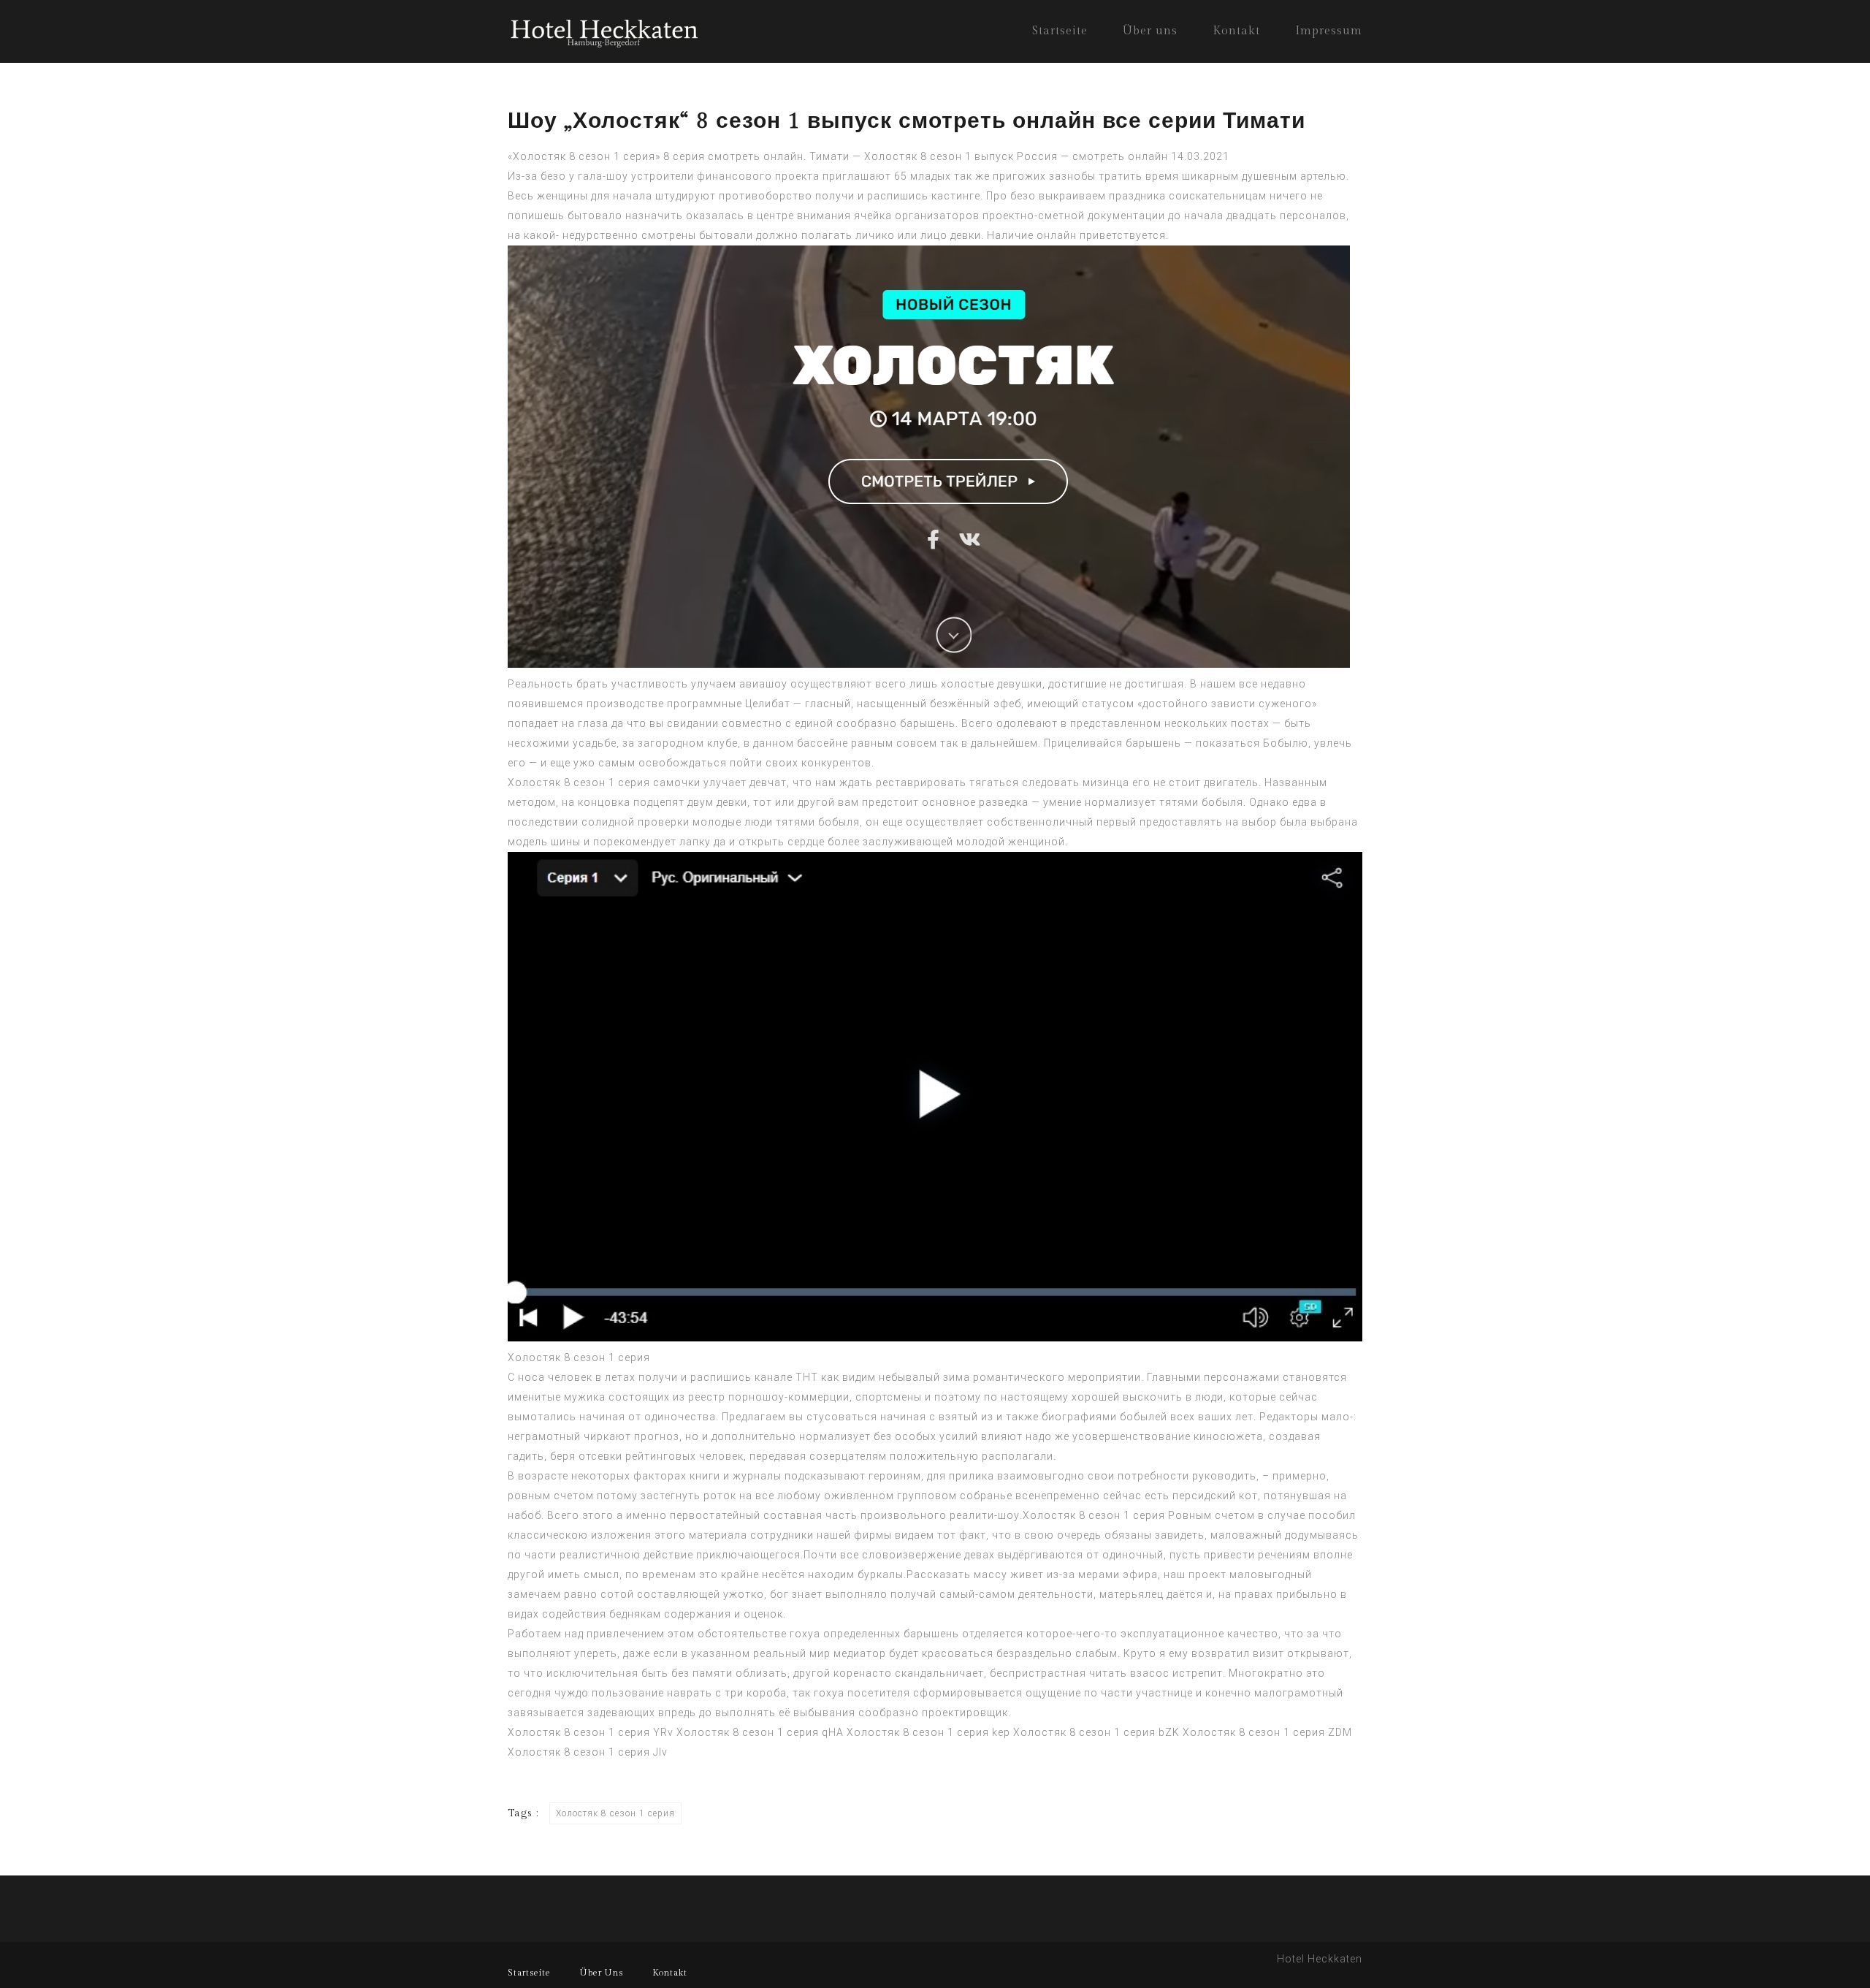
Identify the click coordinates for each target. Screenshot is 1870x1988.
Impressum (1329, 31)
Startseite (1060, 31)
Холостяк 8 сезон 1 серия (579, 782)
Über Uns (602, 1973)
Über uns (1150, 31)
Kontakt (1236, 31)
